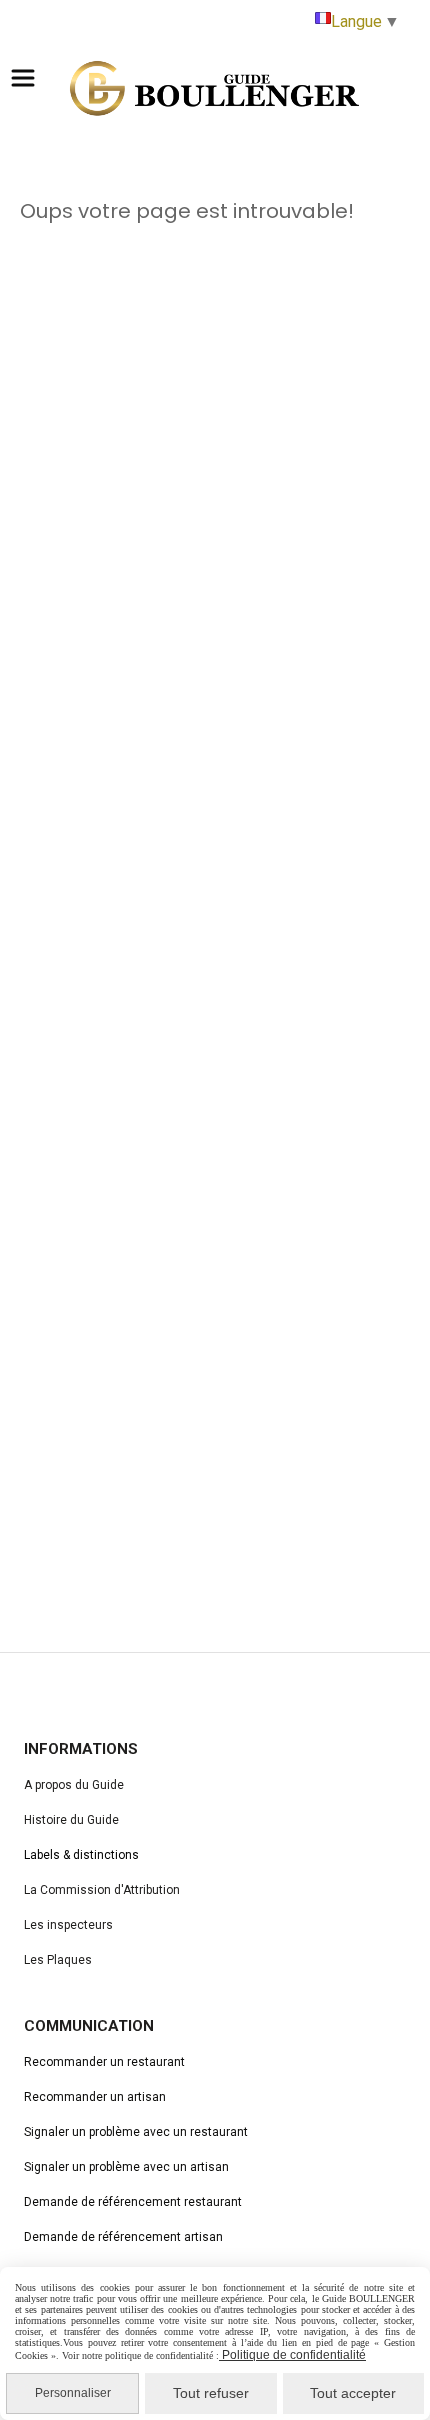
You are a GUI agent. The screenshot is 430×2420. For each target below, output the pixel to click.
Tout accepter (353, 2393)
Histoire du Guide (71, 1820)
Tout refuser (211, 2393)
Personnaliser (73, 2393)
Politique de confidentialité (292, 2355)
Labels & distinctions (81, 1855)
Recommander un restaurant (104, 2062)
